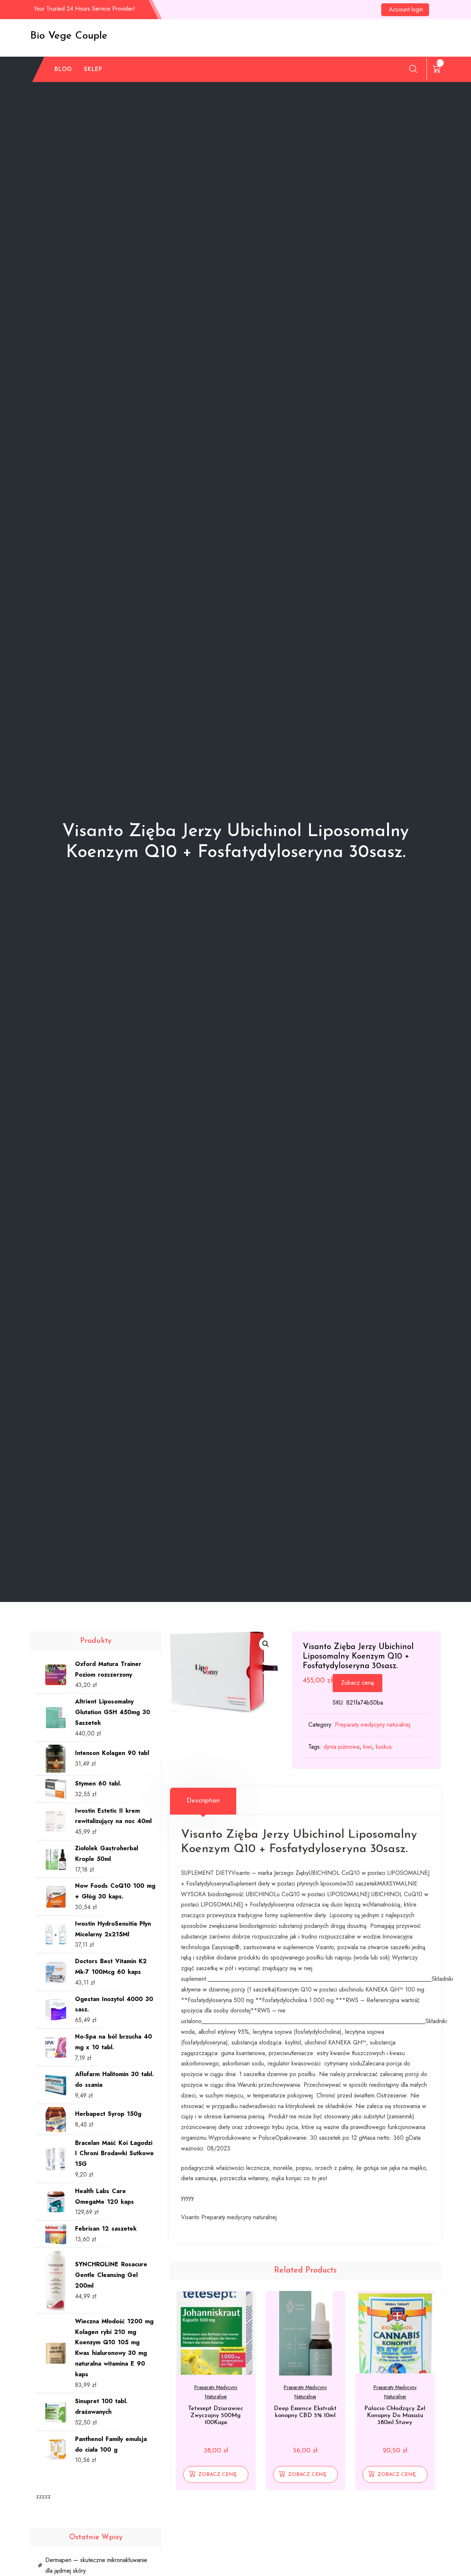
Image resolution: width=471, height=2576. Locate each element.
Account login (406, 9)
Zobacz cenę (357, 1683)
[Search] (413, 69)
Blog (63, 69)
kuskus (384, 1747)
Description (203, 1801)
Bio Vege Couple (69, 36)
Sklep (93, 69)
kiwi (368, 1747)
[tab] (203, 1801)
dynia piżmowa (341, 1747)
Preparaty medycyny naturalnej (373, 1725)
